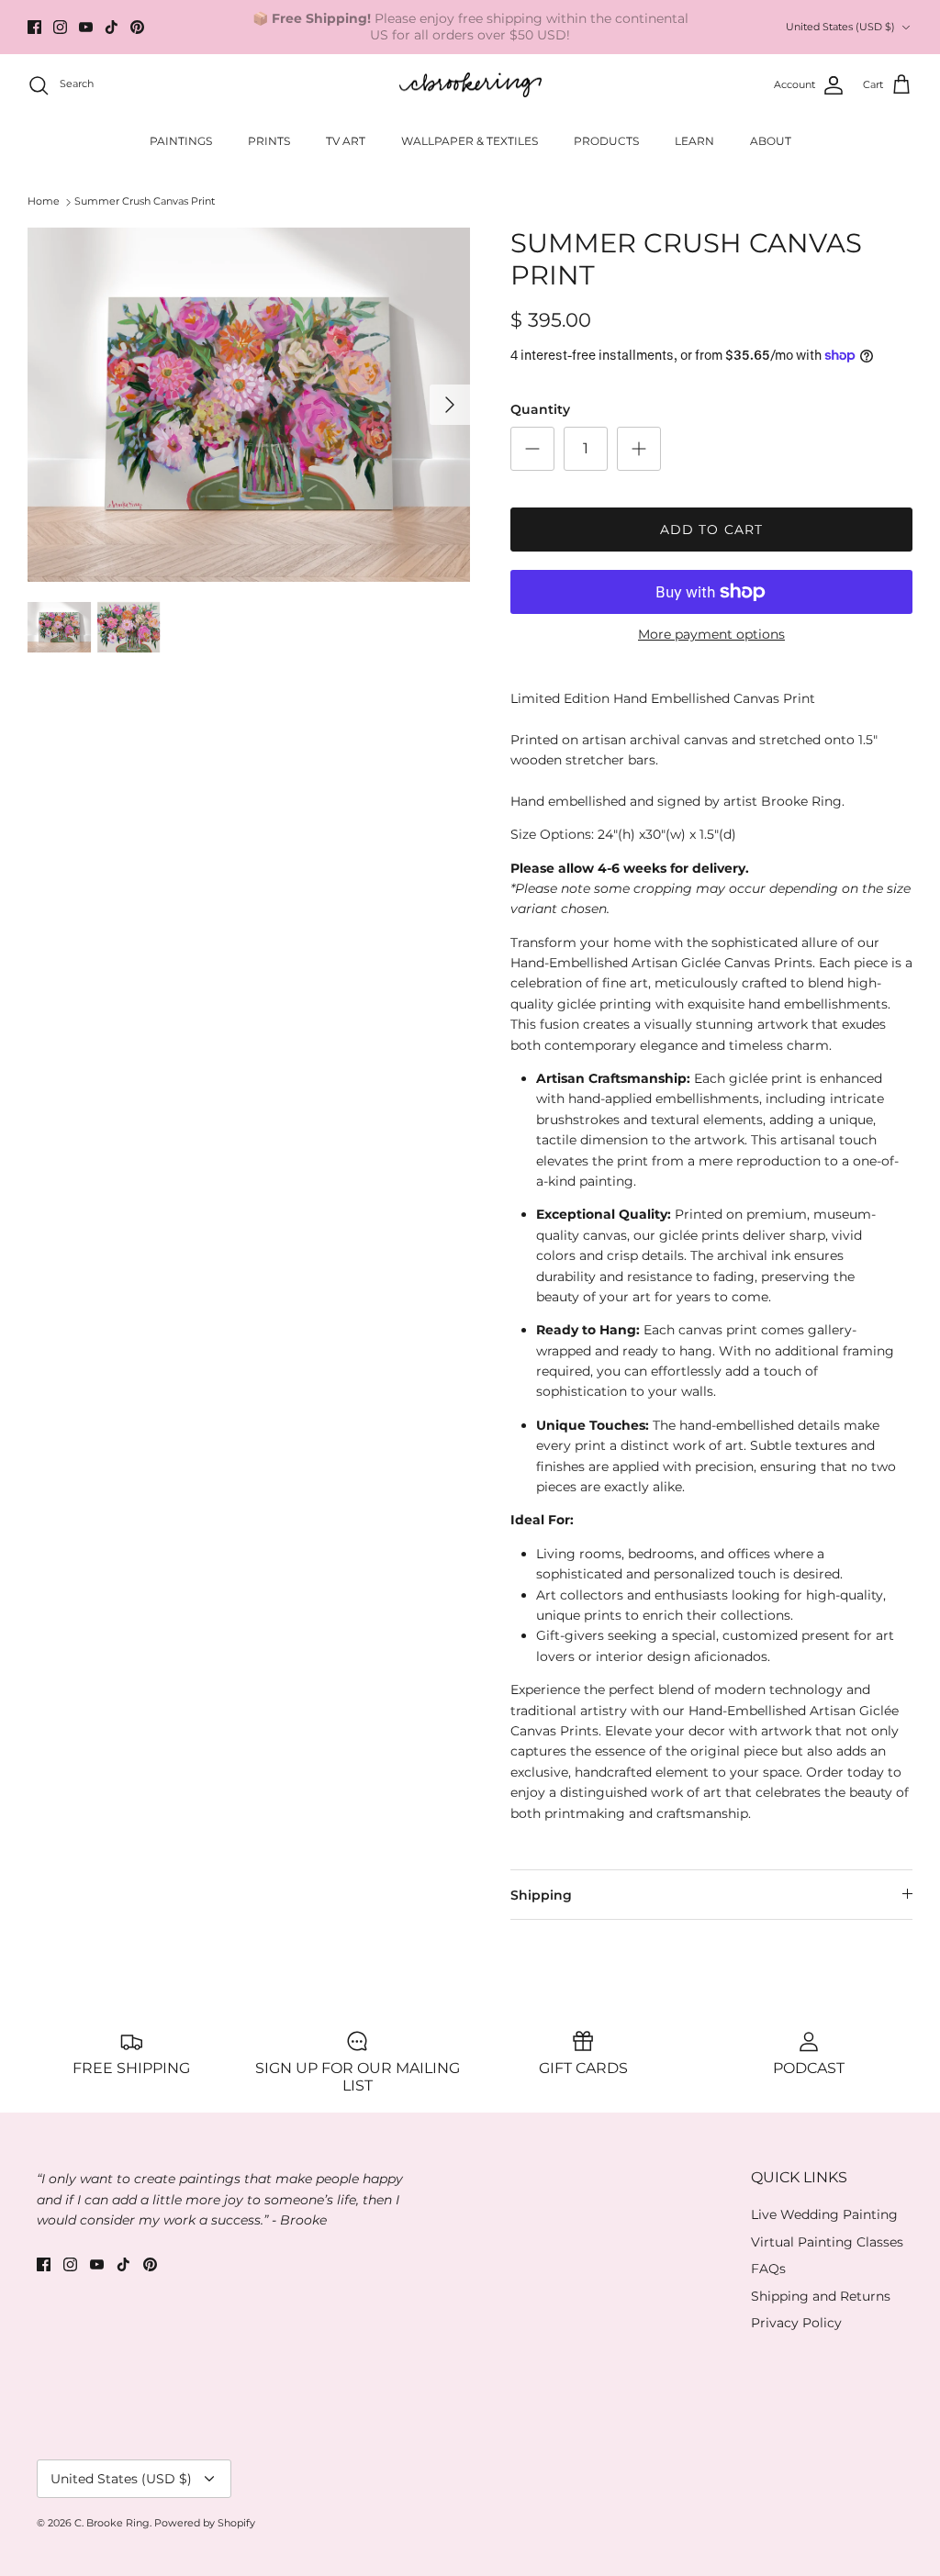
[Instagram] (60, 27)
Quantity (540, 409)
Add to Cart (711, 530)
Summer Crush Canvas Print (145, 202)
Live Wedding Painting (824, 2214)
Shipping (541, 1895)
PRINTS (269, 141)
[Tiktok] (112, 27)
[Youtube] (86, 27)
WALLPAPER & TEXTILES (470, 141)
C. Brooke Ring (112, 2523)
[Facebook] (34, 27)
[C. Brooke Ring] (470, 85)
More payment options (711, 635)
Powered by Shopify (205, 2523)
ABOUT (771, 141)
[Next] (450, 405)
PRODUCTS (606, 141)
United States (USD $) (840, 27)
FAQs (768, 2269)
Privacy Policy (796, 2323)
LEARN (694, 141)
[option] (249, 405)
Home (44, 202)
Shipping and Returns (821, 2296)
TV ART (346, 141)
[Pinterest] (137, 27)
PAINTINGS (181, 141)
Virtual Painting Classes (827, 2242)
